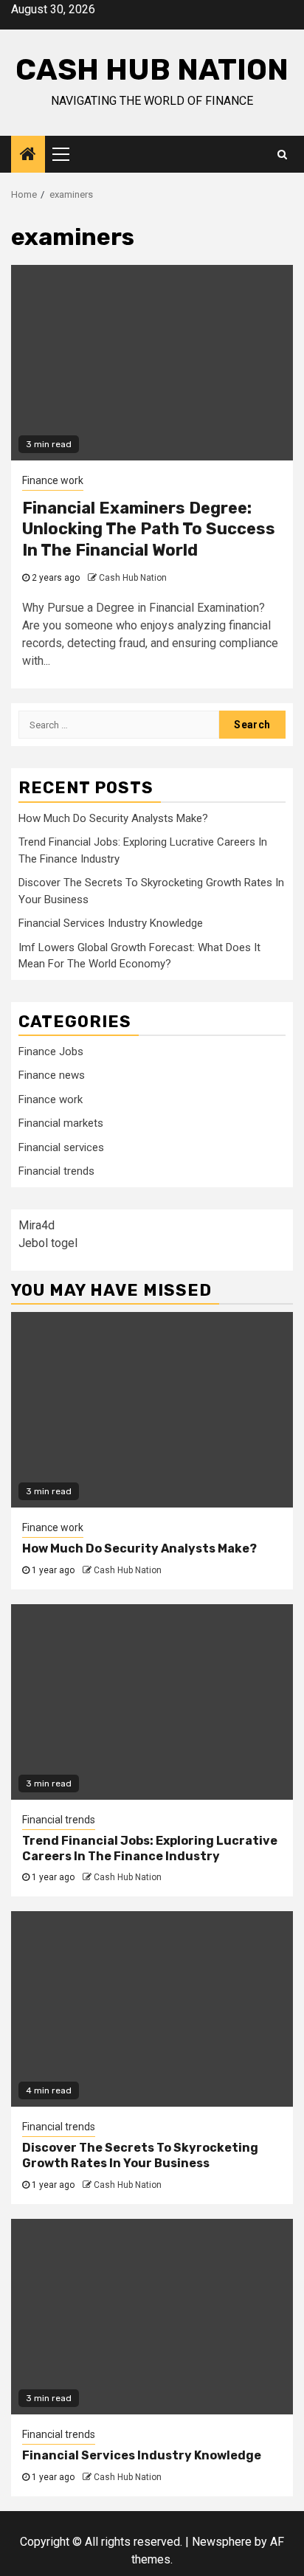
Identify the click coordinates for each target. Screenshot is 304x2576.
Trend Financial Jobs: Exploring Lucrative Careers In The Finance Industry (150, 1848)
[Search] (282, 154)
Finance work (53, 480)
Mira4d (37, 1225)
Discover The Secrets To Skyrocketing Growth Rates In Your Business (140, 2155)
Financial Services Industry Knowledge (111, 923)
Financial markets (61, 1123)
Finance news (52, 1075)
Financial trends (56, 1171)
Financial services (61, 1147)
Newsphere (222, 2542)
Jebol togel (48, 1243)
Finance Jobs (51, 1052)
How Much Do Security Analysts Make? (113, 818)
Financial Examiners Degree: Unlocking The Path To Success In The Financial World (149, 529)
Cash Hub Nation (152, 70)
